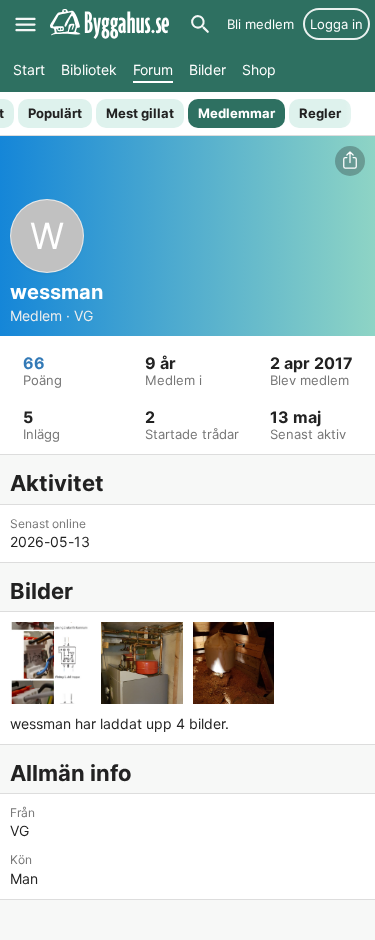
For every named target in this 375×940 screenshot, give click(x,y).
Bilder (207, 69)
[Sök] (200, 24)
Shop (259, 69)
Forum (153, 69)
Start (29, 69)
